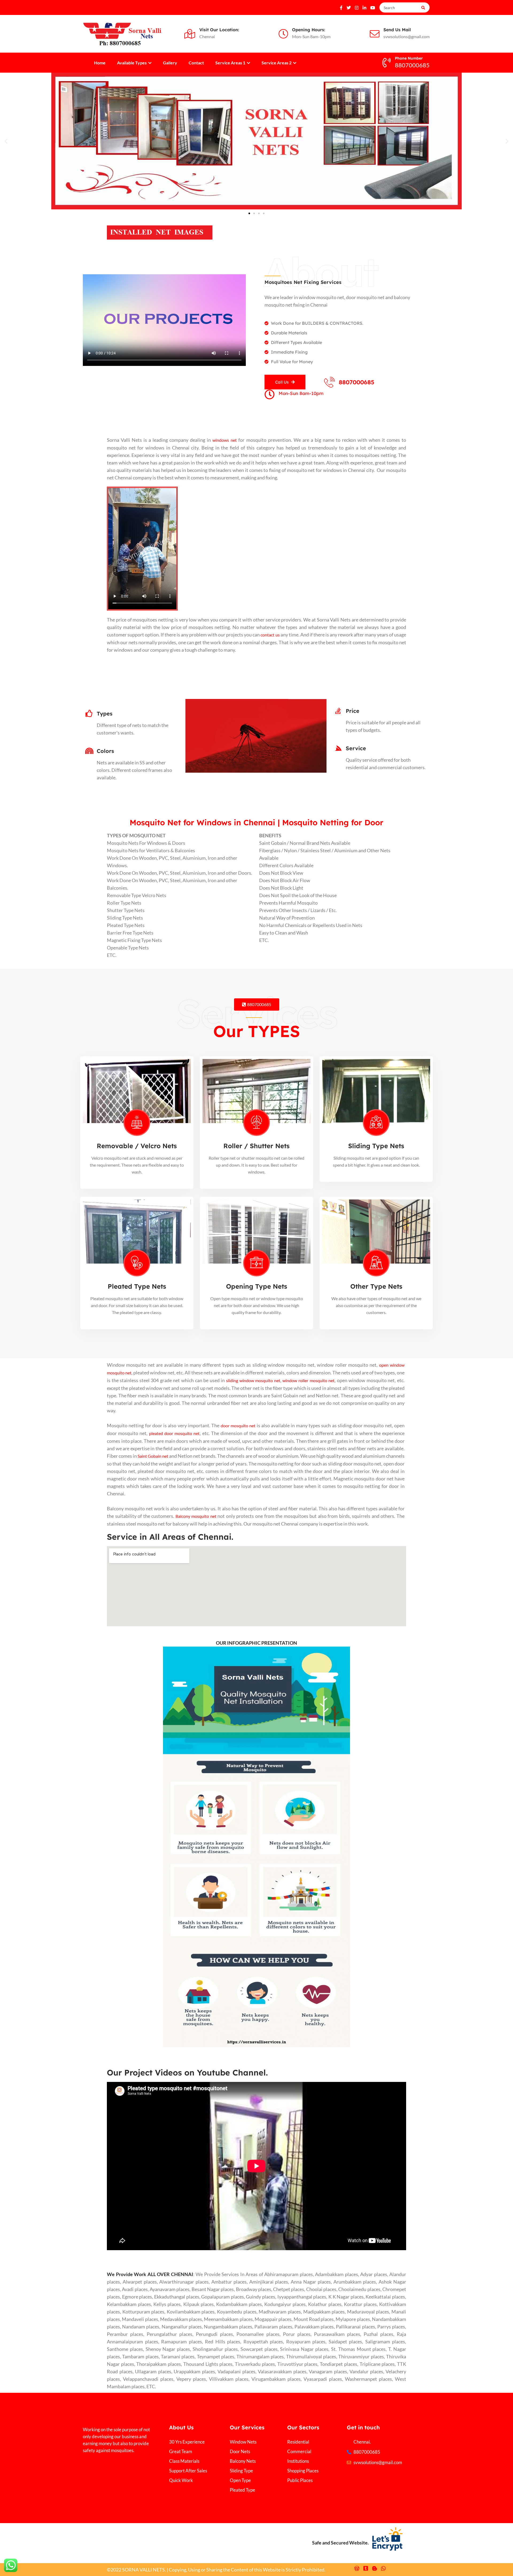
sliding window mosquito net (253, 1380)
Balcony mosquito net (196, 1516)
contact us (270, 635)
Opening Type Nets (257, 1286)
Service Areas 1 (231, 63)
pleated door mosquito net (174, 1433)
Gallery (170, 63)
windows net (225, 440)
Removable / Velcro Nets (137, 1146)
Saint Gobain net (153, 1456)
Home (100, 63)
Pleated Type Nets (137, 1286)
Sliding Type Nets (376, 1146)
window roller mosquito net (308, 1380)
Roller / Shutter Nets (256, 1146)
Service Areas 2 (277, 63)
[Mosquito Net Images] (160, 232)
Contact (196, 63)
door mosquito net (238, 1426)
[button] (6, 141)
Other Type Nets (376, 1286)
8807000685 (357, 382)
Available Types (132, 63)
